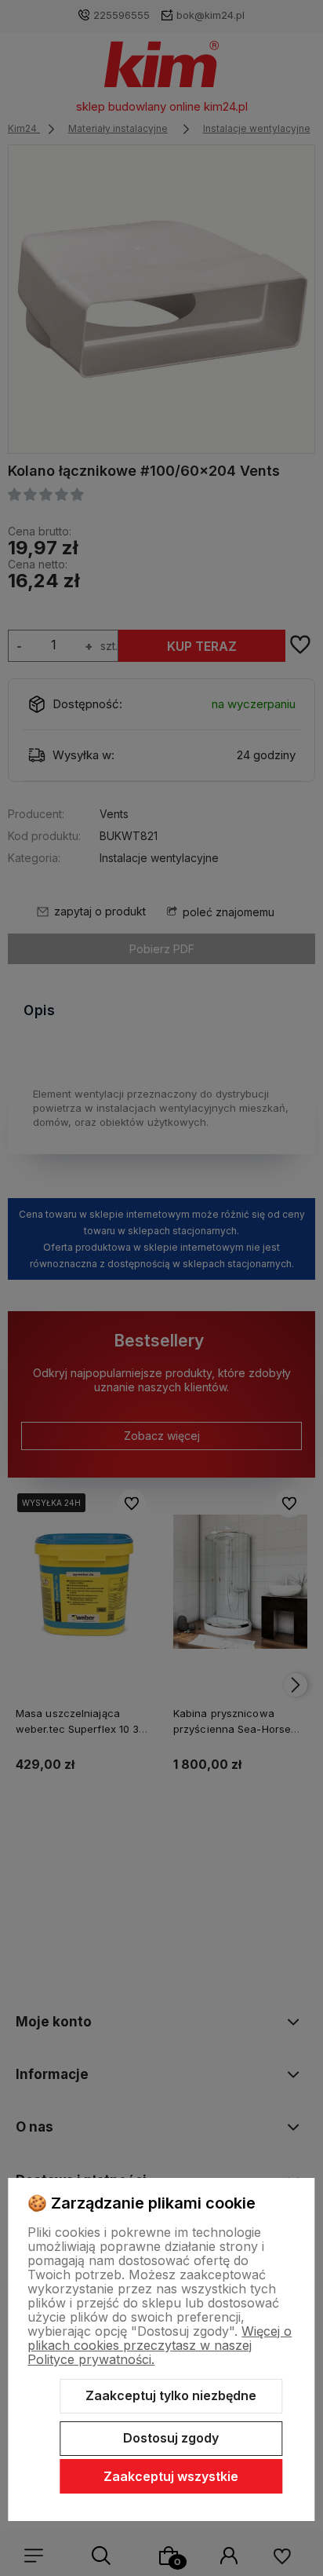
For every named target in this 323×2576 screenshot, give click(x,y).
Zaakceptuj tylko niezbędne (171, 2395)
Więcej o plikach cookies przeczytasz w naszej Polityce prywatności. (160, 2345)
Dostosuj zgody (171, 2438)
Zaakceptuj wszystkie (171, 2476)
